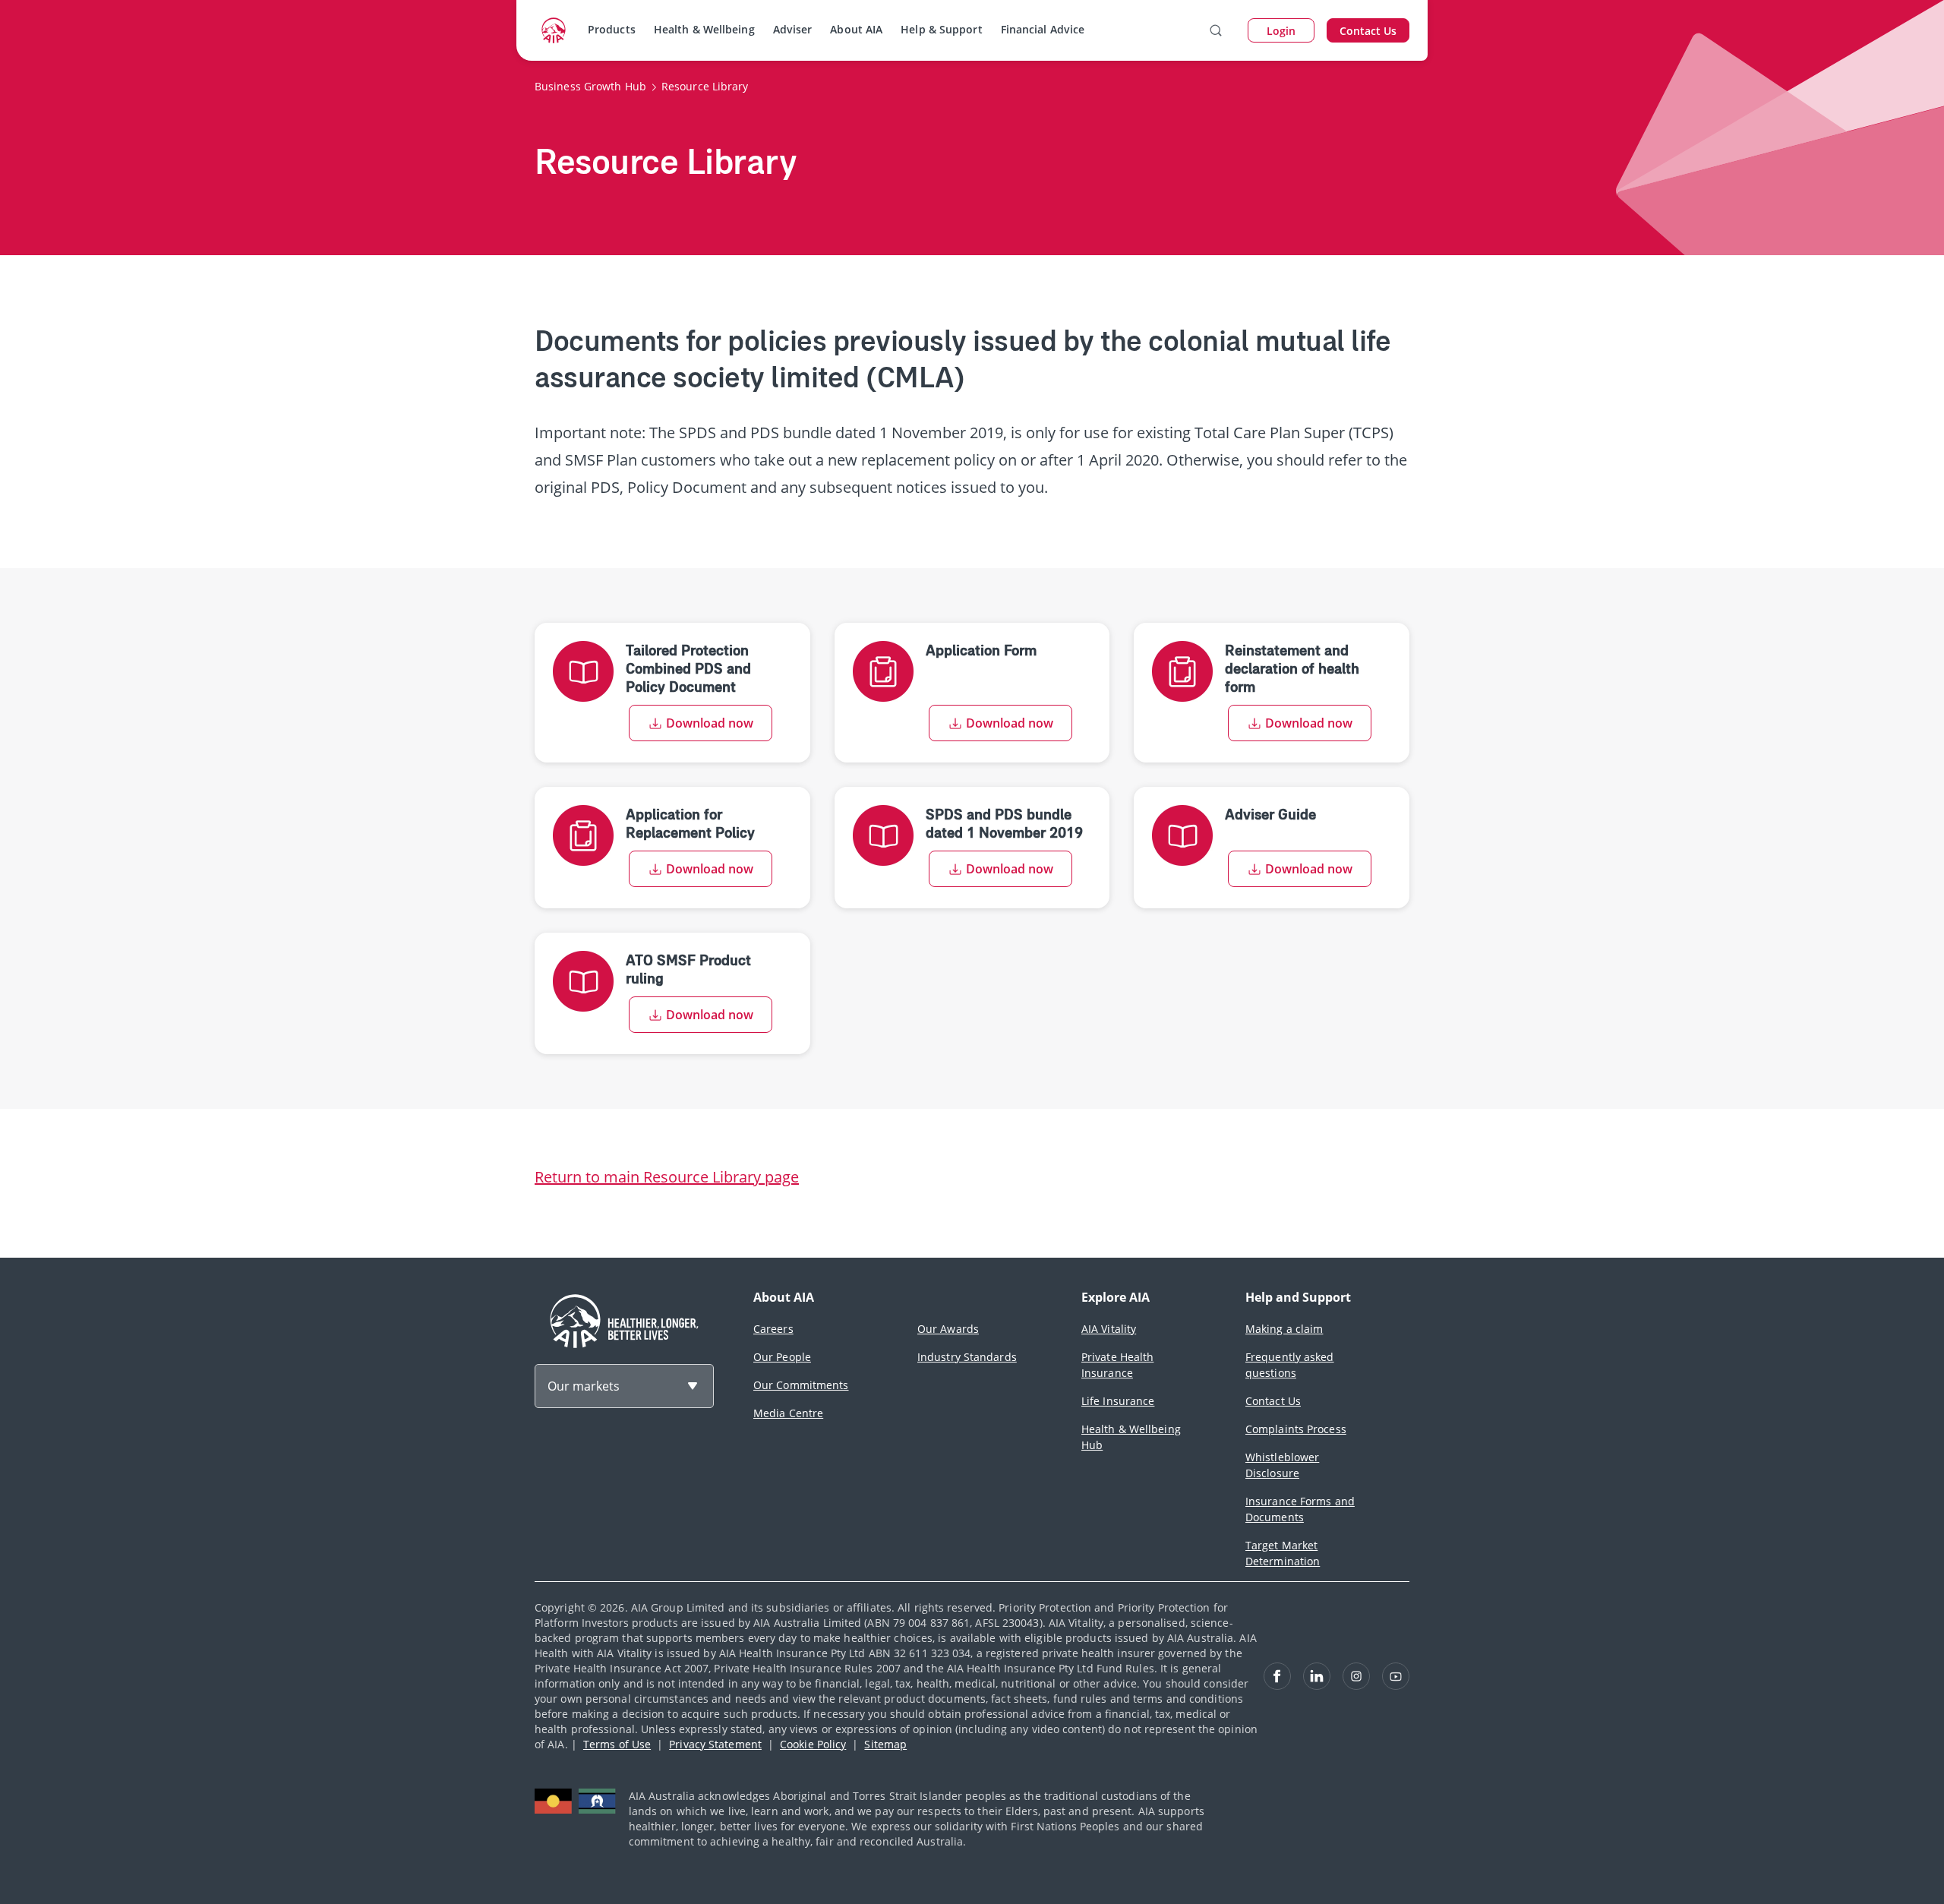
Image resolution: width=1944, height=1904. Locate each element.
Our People (782, 1357)
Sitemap (885, 1744)
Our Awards (948, 1329)
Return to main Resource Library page (667, 1177)
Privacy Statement (715, 1744)
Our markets (584, 1386)
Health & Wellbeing (704, 29)
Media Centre (788, 1413)
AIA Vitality (1109, 1329)
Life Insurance (1118, 1401)
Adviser (793, 29)
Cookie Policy (813, 1744)
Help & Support (941, 29)
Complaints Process (1296, 1429)
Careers (773, 1329)
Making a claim (1284, 1329)
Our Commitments (801, 1385)
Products (612, 29)
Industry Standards (967, 1357)
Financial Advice (1043, 29)
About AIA (856, 29)
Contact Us (1273, 1401)
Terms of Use (617, 1744)
